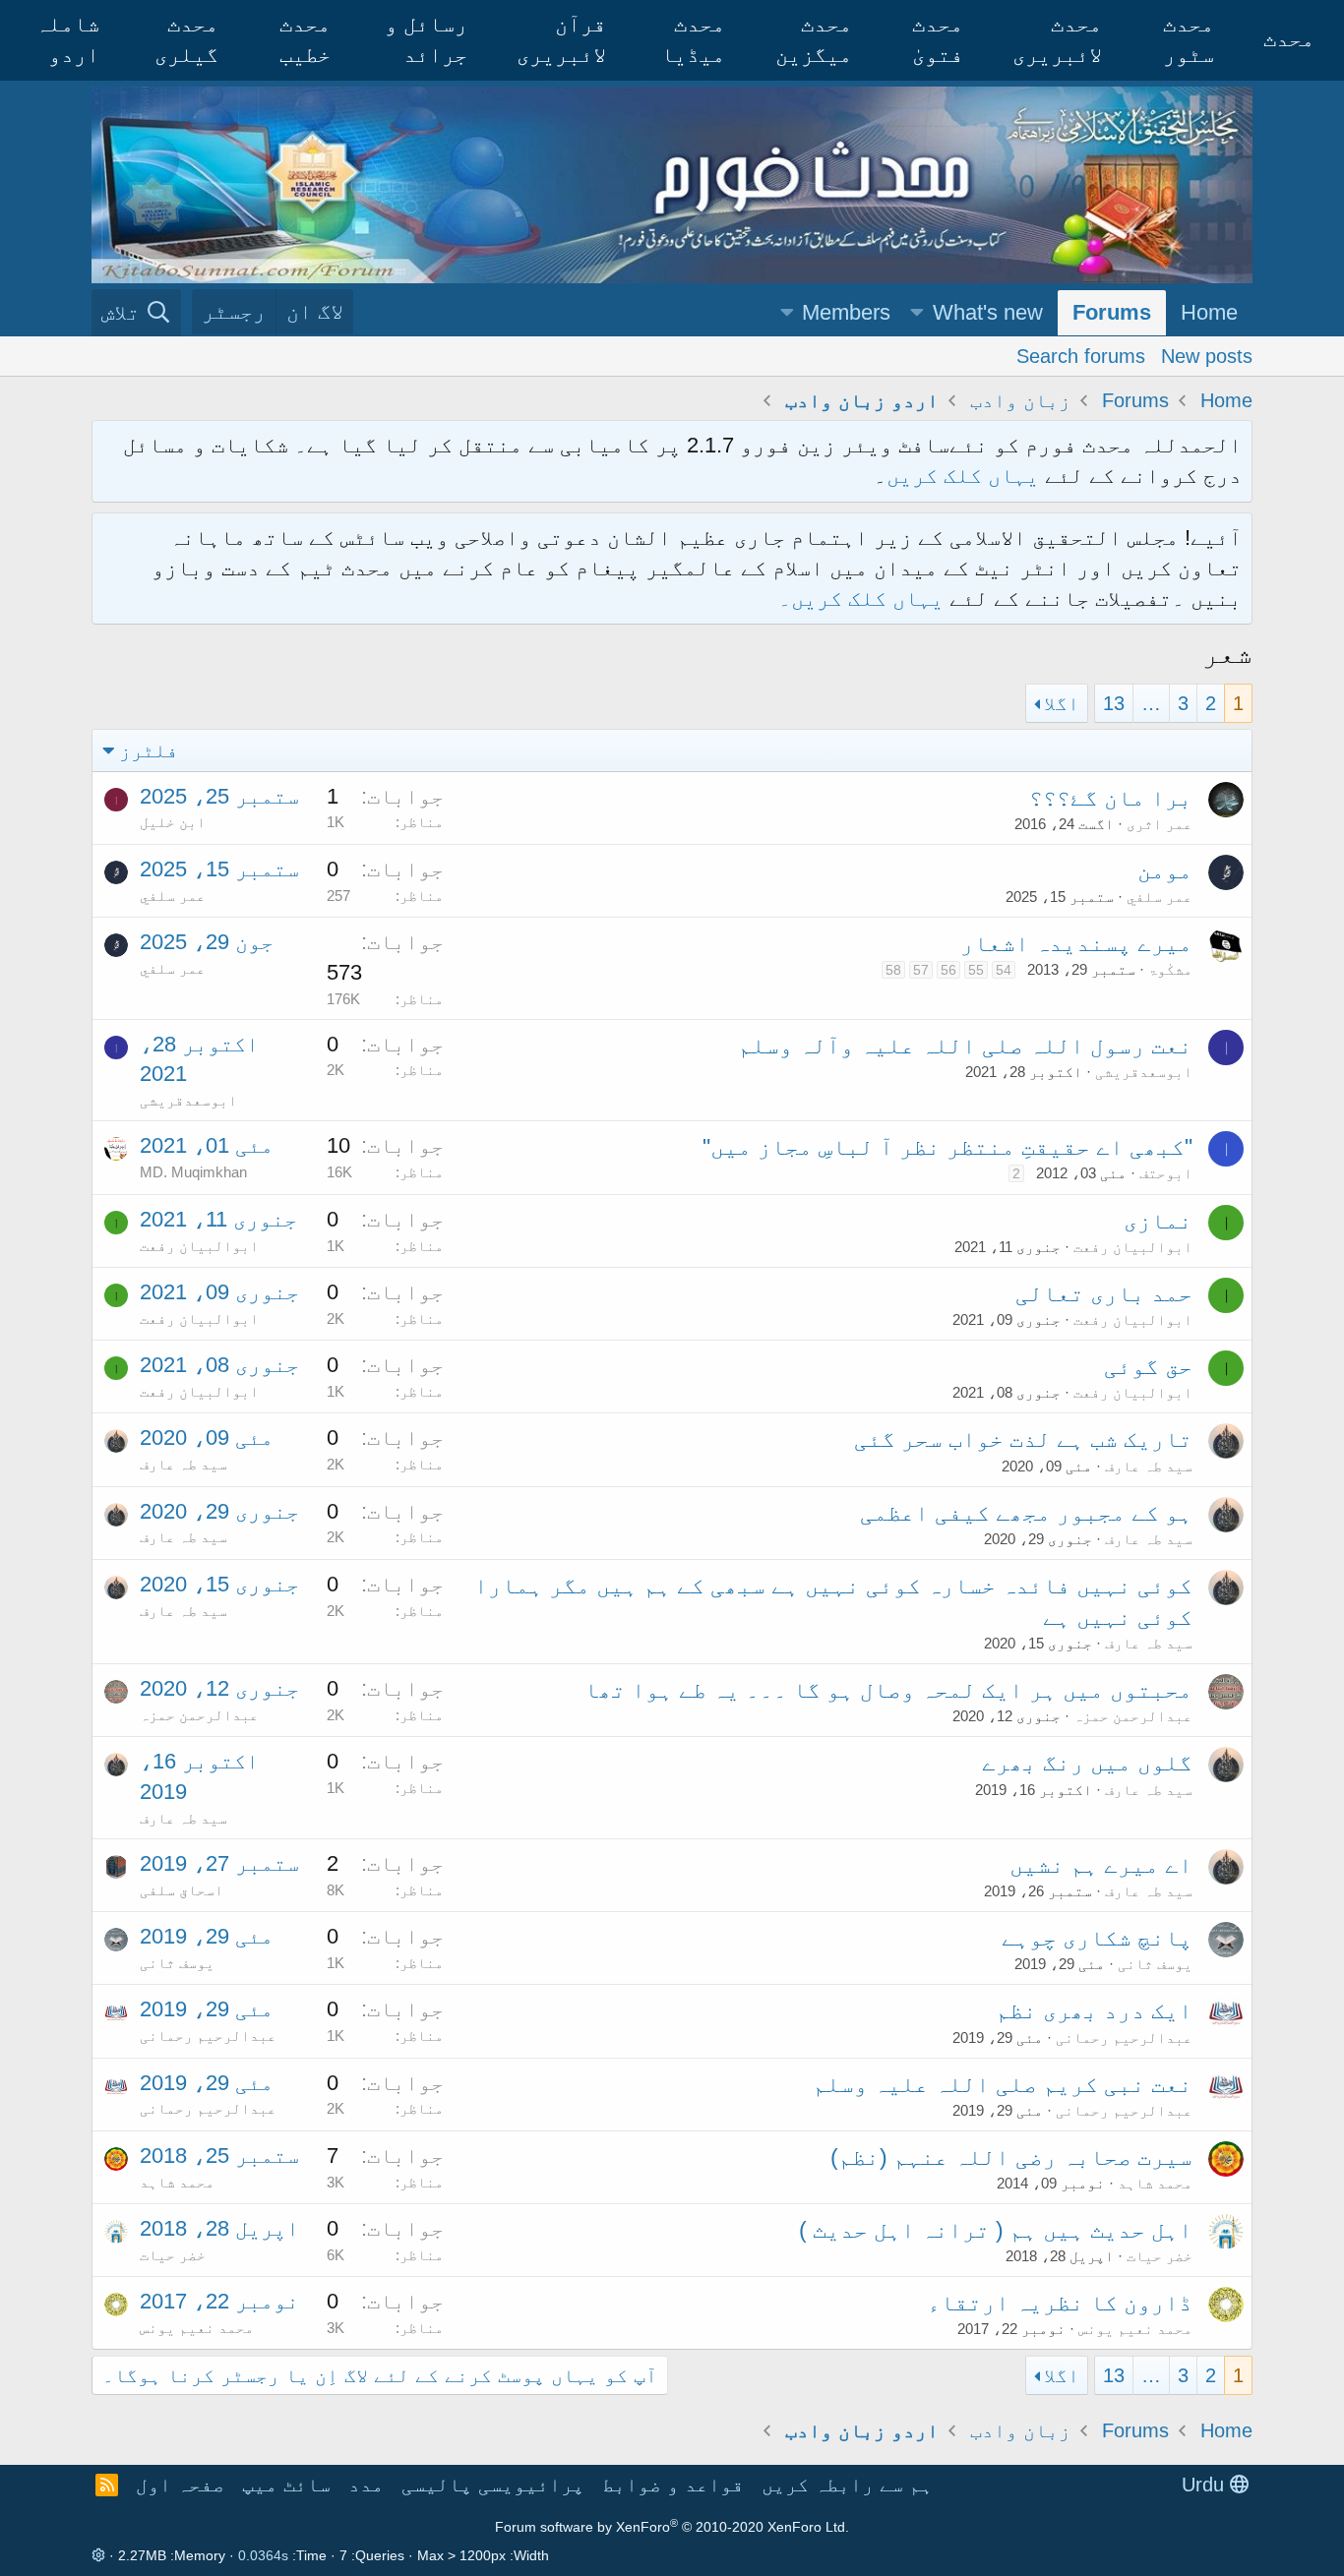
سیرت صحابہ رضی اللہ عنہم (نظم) (1011, 2157)
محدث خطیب (305, 39)
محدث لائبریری (1057, 39)
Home (1209, 312)
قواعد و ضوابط (673, 2485)
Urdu (1206, 2485)
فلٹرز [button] (149, 750)
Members (846, 312)
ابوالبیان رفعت (1133, 1247)
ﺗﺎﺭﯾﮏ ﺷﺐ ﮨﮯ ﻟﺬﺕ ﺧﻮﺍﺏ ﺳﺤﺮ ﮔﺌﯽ (1023, 1439)
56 (948, 970)
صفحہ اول (180, 2485)
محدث (1289, 39)
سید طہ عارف (1149, 1466)
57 (921, 970)
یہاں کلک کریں (963, 476)
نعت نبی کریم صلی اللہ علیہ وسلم (1003, 2084)
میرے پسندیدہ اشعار (1076, 943)
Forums (1112, 312)
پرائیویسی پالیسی (493, 2485)
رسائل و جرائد (426, 39)
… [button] (1151, 703)
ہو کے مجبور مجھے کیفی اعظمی (1026, 1513)
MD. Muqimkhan (193, 1172)
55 (976, 970)
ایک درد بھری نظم (1094, 2010)
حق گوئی (1148, 1366)
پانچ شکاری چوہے (1097, 1938)
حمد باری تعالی (1104, 1293)
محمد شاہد (1155, 2183)
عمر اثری (1160, 824)
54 (1004, 970)
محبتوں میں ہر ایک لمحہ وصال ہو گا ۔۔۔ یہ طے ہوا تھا (888, 1690)
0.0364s (263, 2555)
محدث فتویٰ (938, 39)
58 (893, 970)
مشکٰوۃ (1170, 969)
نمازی (1158, 1221)
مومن (1165, 870)
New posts (1207, 355)
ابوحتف (1166, 1173)
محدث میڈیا (693, 39)
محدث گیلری (186, 39)
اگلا (1062, 703)
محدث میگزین (814, 39)
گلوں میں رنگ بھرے (1087, 1763)
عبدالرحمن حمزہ (1133, 1716)
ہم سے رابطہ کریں (847, 2485)
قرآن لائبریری (561, 39)
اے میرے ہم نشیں (1101, 1865)
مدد (366, 2485)
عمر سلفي (1160, 897)
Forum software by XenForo (672, 2527)
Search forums (1081, 355)
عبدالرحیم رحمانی (1124, 2037)
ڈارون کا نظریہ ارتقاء (1060, 2303)
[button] (917, 313)
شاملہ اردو (67, 39)
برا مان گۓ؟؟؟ (1111, 798)
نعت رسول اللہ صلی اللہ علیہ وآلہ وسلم (965, 1046)
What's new (988, 312)
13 (1114, 703)
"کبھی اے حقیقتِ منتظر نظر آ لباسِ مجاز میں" (947, 1147)
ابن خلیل (173, 822)
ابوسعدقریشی (1144, 1072)
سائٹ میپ (286, 2485)
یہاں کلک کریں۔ (864, 599)
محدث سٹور (1189, 39)
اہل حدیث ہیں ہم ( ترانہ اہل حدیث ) (996, 2230)
